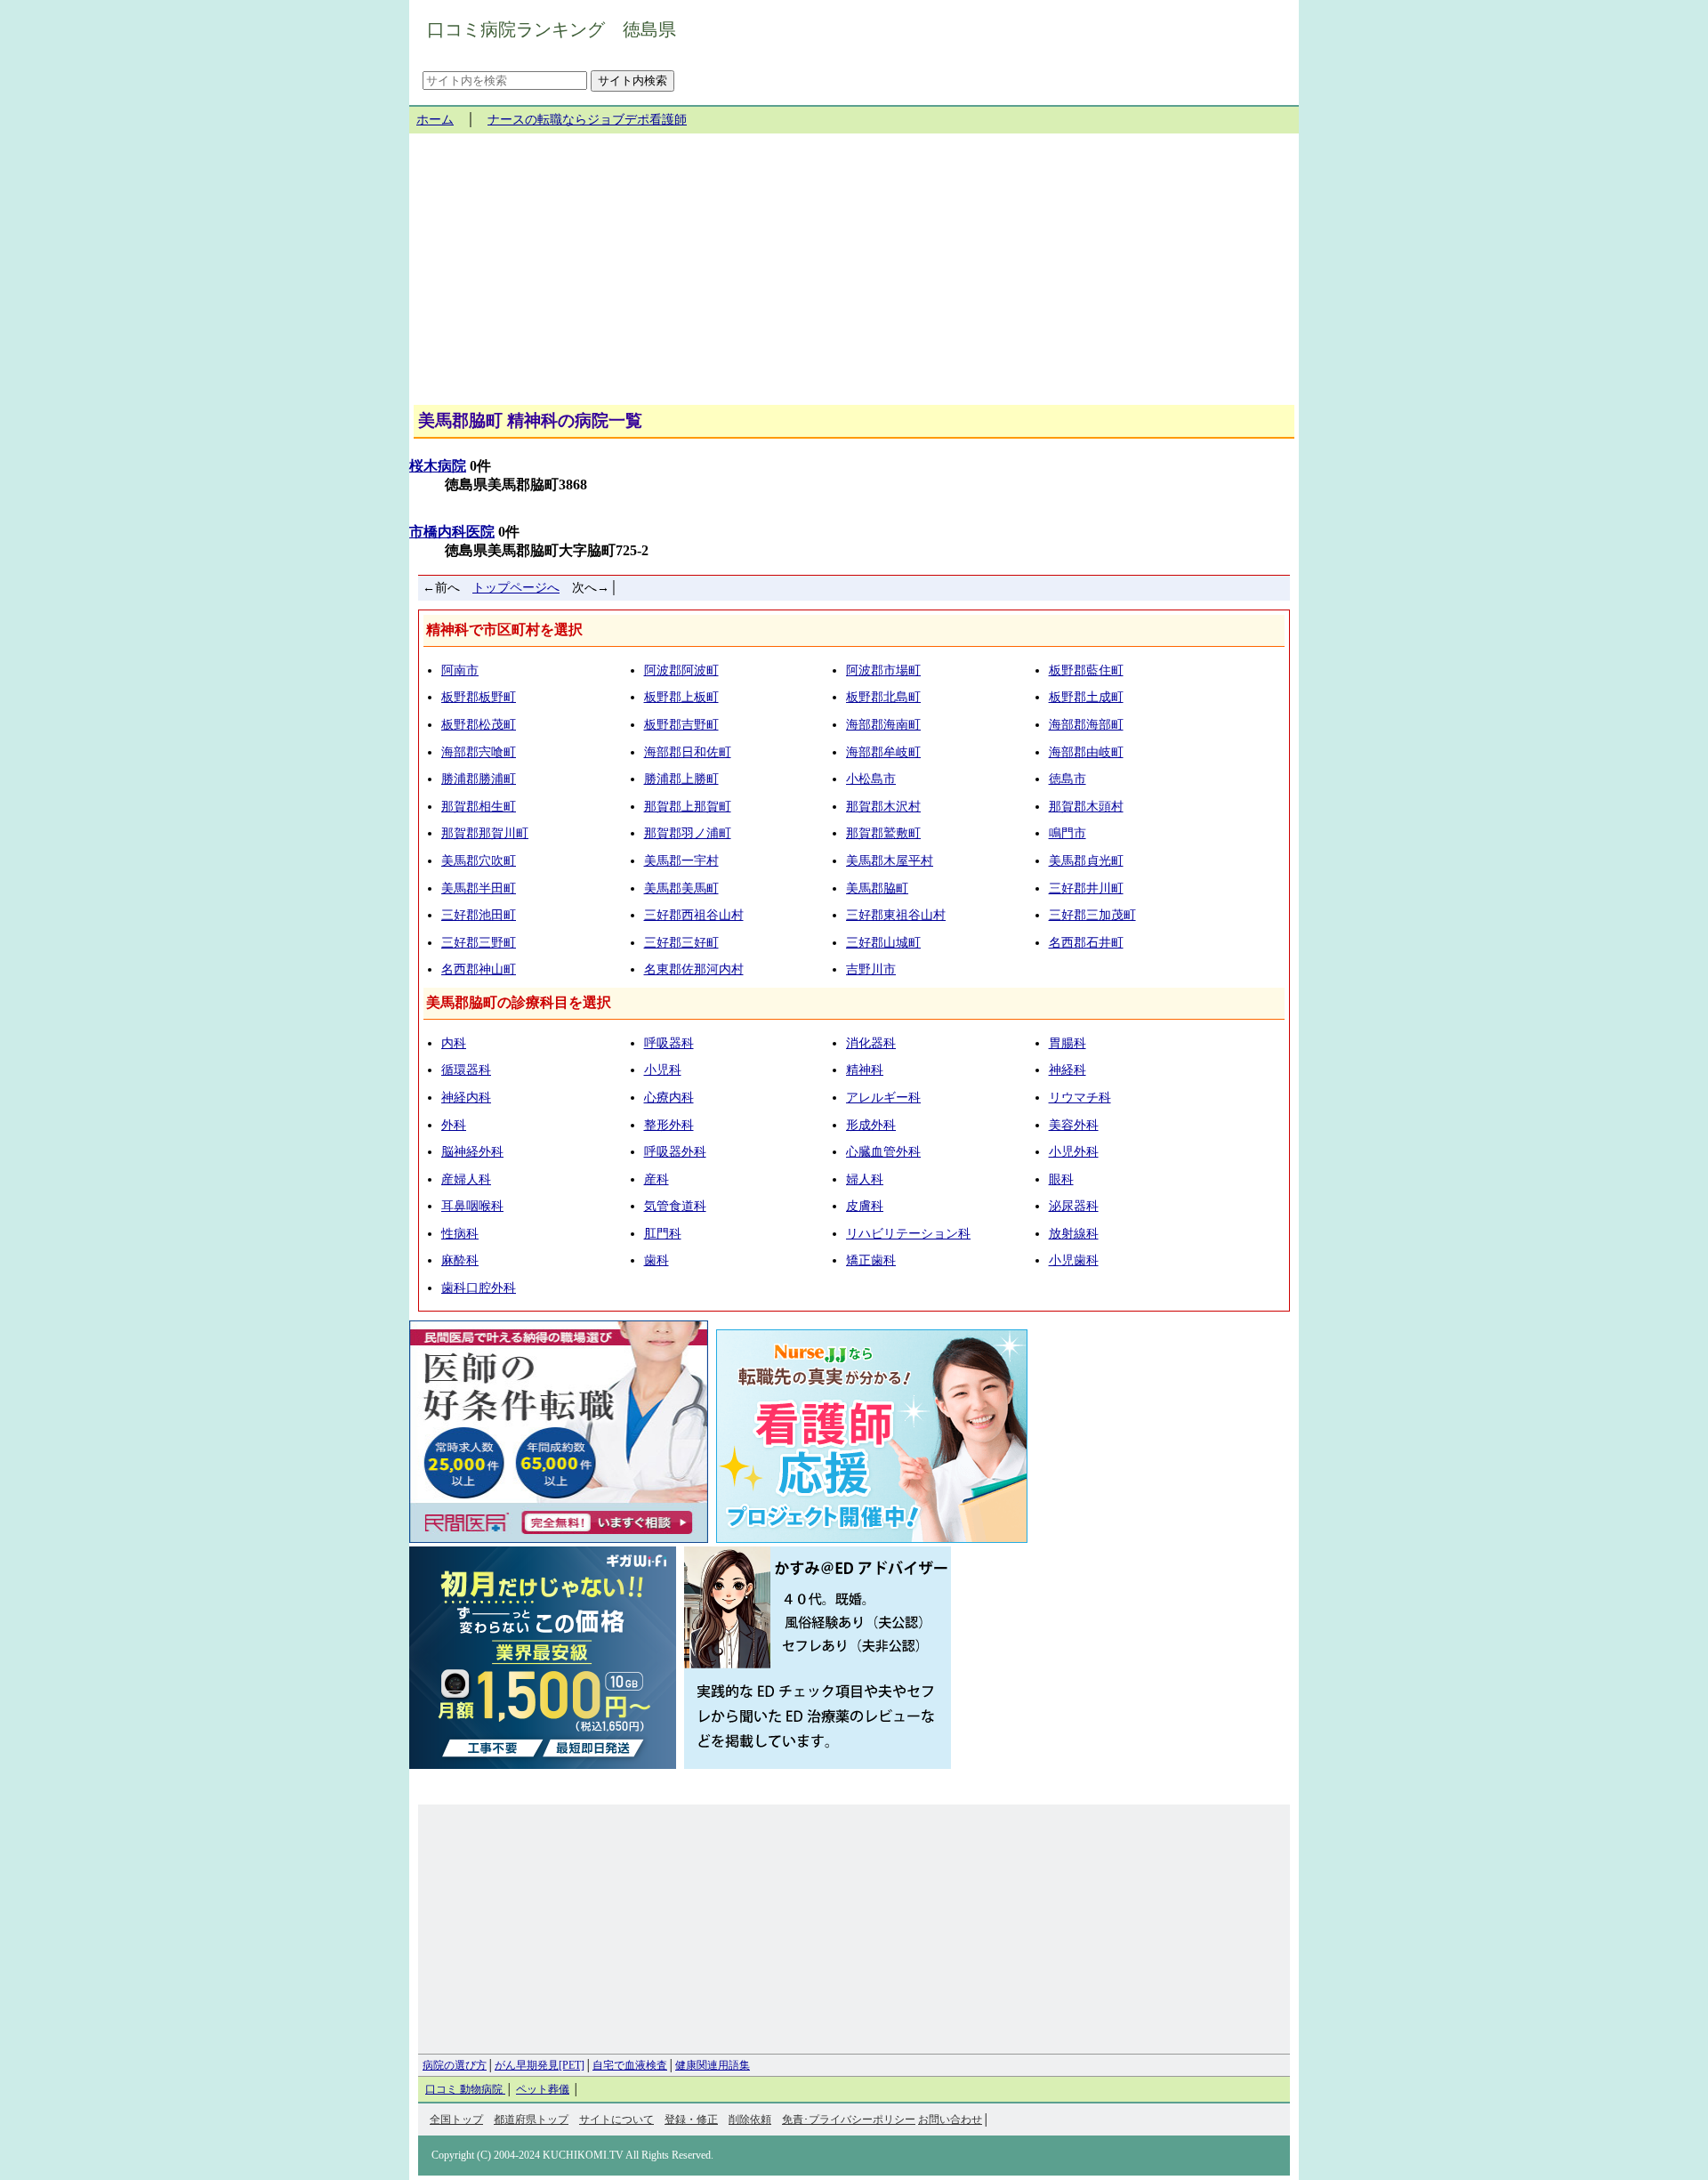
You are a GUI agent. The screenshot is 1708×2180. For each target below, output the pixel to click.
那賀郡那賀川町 (485, 833)
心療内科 (669, 1098)
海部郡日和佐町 (688, 752)
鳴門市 (1067, 833)
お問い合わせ (950, 2119)
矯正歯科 (871, 1260)
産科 (657, 1179)
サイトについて (616, 2119)
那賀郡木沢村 (883, 807)
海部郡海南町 (883, 725)
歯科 (657, 1260)
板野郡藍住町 (1086, 670)
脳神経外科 (472, 1152)
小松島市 (871, 779)
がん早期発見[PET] (540, 2065)
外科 (454, 1125)
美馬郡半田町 (479, 888)
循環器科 (466, 1070)
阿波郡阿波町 (681, 670)
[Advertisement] (854, 276)
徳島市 (1067, 779)
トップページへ (516, 588)
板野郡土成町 (1086, 697)
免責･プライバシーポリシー (849, 2119)
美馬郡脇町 (877, 888)
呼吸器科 (669, 1043)
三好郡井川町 (1086, 888)
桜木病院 (438, 466)
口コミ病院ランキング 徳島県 (552, 29)
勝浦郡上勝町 (681, 779)
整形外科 (669, 1125)
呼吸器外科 (675, 1152)
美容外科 (1074, 1125)
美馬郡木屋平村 (890, 861)
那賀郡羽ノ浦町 (688, 833)
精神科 (865, 1070)
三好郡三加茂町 (1092, 915)
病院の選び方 (455, 2065)
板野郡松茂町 (479, 725)
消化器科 (871, 1043)
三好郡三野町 (479, 943)
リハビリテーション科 (908, 1234)
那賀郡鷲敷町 (883, 833)
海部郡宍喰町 (479, 752)
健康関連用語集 (713, 2065)
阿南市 (460, 670)
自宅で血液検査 (630, 2065)
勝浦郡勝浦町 (479, 779)
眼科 (1061, 1179)
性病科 (460, 1234)
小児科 (663, 1070)
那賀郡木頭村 (1086, 807)
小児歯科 (1074, 1260)
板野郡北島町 (883, 697)
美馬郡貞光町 (1086, 861)
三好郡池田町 (479, 915)
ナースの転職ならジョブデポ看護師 (587, 120)
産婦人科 (466, 1179)
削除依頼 (750, 2119)
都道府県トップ (531, 2119)
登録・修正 (691, 2119)
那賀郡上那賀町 (688, 807)
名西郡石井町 (1086, 943)
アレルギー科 (883, 1098)
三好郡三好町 (681, 943)
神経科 (1067, 1070)
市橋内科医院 (452, 532)
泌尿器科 (1074, 1206)
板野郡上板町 (681, 697)
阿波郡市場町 (883, 670)
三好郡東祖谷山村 (896, 915)
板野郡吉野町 (681, 725)
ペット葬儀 (543, 2089)
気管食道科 (675, 1206)
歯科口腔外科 (479, 1288)
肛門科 (663, 1234)
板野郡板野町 (479, 697)
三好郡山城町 (883, 943)
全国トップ (456, 2119)
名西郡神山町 (479, 969)
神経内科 (466, 1098)
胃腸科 (1067, 1043)
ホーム (435, 120)
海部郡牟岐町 (883, 752)
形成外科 (871, 1125)
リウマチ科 (1080, 1098)
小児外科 (1074, 1152)
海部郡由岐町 (1086, 752)
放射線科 (1074, 1234)
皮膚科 (865, 1206)
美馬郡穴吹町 (479, 861)
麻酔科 (460, 1260)
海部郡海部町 (1086, 725)
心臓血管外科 (883, 1152)
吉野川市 (871, 969)
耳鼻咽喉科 (472, 1206)
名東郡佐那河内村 (694, 969)
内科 (454, 1043)
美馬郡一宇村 (681, 861)
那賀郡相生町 (479, 807)
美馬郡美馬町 (681, 888)
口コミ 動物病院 (465, 2089)
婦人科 (865, 1179)
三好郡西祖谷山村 (694, 915)
